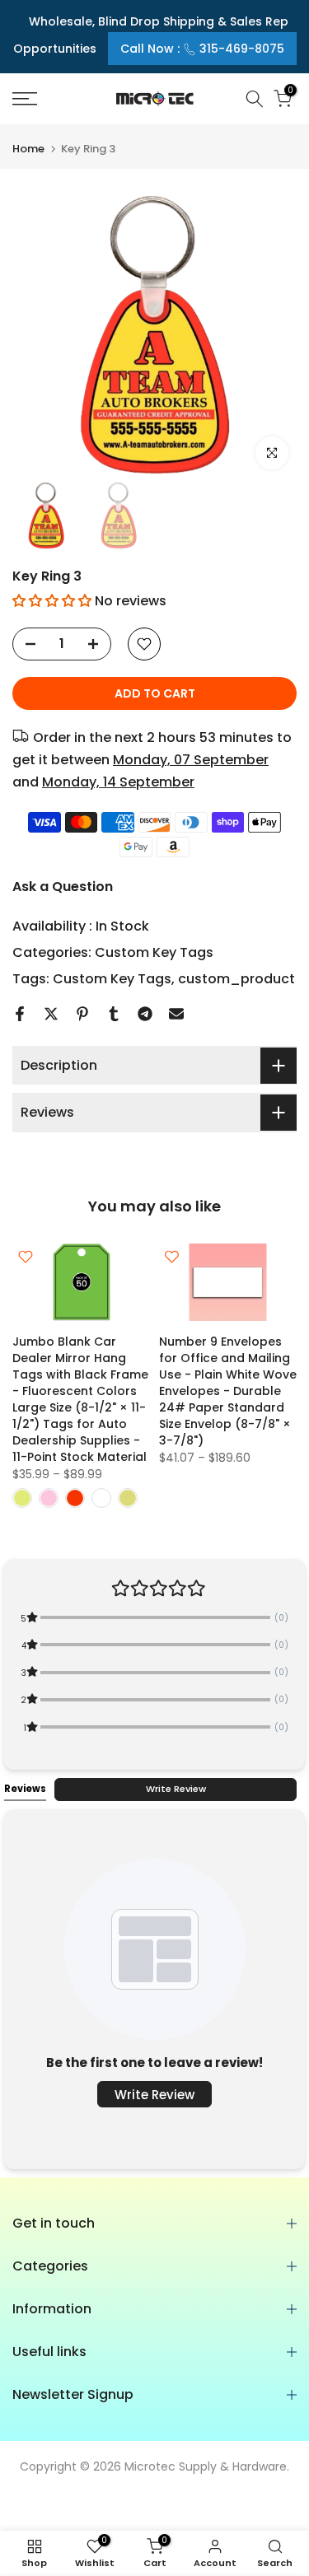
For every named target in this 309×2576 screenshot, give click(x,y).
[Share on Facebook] (20, 1014)
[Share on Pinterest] (82, 1014)
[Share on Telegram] (145, 1014)
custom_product (236, 979)
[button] (52, 601)
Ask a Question (63, 887)
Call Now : (202, 49)
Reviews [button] (25, 1789)
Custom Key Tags (154, 952)
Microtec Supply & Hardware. (207, 2466)
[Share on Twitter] (51, 1014)
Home (28, 149)
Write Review (176, 1789)
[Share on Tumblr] (114, 1014)
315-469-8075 (242, 49)
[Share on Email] (176, 1014)
